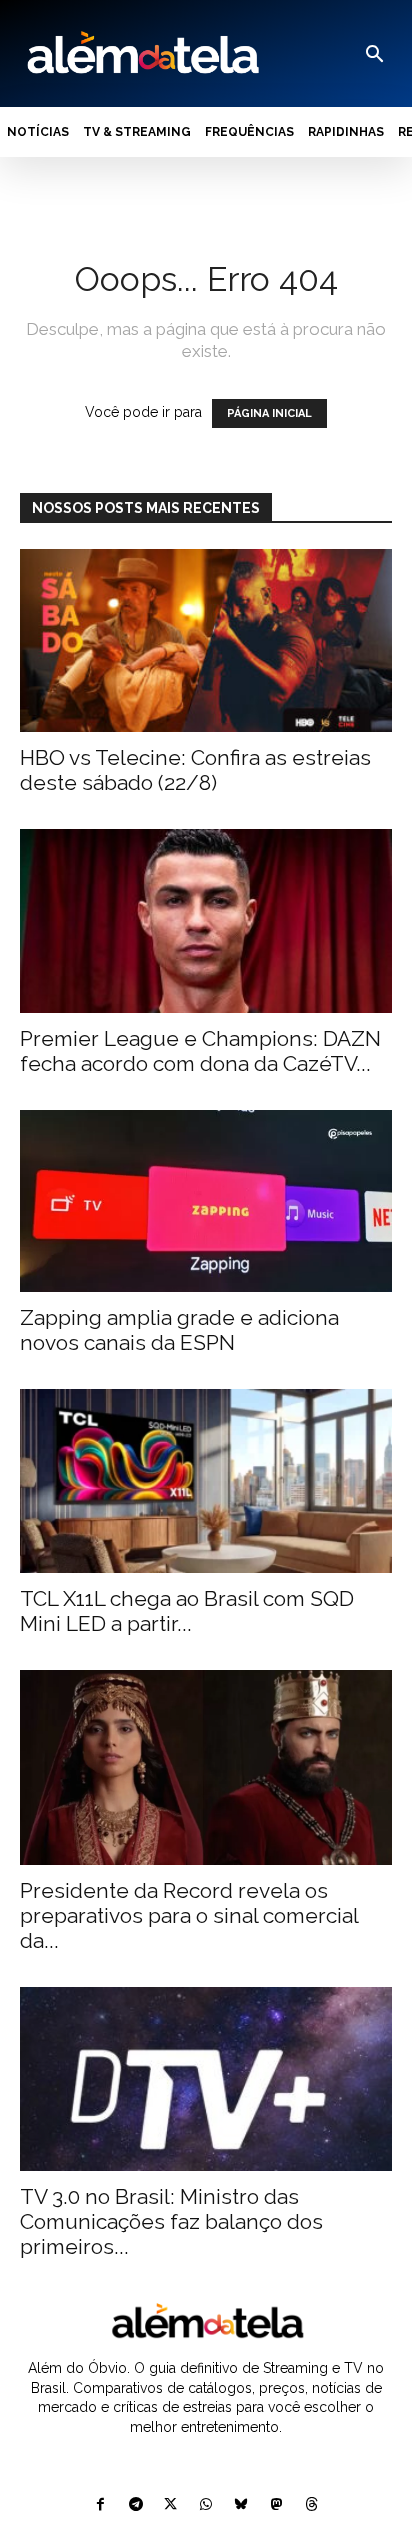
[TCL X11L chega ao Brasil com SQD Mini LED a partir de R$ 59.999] (206, 1481)
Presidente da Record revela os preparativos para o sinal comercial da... (189, 1915)
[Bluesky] (241, 2505)
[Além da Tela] (141, 53)
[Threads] (311, 2505)
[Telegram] (135, 2505)
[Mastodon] (276, 2505)
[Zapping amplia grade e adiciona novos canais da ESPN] (206, 1201)
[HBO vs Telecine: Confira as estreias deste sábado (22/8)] (206, 641)
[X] (170, 2505)
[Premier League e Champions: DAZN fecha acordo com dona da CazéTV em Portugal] (206, 921)
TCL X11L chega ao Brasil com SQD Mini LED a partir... (187, 1611)
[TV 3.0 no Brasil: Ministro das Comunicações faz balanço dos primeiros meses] (206, 2079)
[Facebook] (100, 2505)
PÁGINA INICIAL (269, 413)
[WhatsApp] (205, 2505)
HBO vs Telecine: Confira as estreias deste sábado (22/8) (195, 770)
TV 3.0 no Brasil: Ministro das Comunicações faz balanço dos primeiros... (171, 2221)
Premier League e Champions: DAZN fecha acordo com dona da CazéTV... (200, 1051)
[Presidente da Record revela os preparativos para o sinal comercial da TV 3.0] (206, 1767)
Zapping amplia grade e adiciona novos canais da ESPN (179, 1330)
